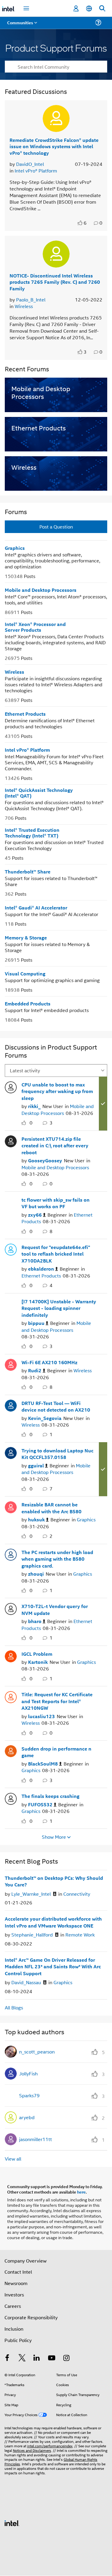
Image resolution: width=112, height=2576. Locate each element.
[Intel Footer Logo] (12, 2522)
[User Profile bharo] (11, 1608)
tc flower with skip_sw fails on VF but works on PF (56, 1203)
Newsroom (16, 2283)
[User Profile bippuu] (11, 1303)
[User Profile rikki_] (11, 1086)
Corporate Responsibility (31, 2317)
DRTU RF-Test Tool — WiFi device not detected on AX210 (56, 1406)
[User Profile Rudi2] (11, 1364)
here (81, 2192)
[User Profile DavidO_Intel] (56, 118)
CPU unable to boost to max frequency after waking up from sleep (57, 1091)
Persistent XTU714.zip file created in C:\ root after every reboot (55, 1146)
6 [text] (85, 223)
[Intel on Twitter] (22, 2358)
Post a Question (56, 527)
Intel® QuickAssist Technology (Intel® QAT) (39, 793)
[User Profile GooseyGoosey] (11, 1141)
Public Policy (18, 2340)
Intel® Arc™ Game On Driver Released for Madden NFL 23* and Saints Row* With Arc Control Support (53, 1967)
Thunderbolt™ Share (28, 872)
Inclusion (14, 2329)
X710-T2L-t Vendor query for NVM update (55, 1610)
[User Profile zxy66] (11, 1202)
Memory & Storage (26, 938)
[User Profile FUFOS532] (11, 1798)
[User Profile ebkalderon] (11, 1249)
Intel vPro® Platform (36, 171)
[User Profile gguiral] (11, 1452)
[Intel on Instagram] (66, 2358)
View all (13, 2159)
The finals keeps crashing (50, 1796)
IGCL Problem (37, 1654)
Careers (13, 2306)
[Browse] (22, 26)
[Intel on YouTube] (52, 2358)
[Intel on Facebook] (7, 2358)
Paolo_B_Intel (31, 300)
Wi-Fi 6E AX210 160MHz (49, 1362)
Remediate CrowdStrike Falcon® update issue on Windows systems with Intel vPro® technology (54, 146)
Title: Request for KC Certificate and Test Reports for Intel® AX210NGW (57, 1701)
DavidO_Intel (30, 164)
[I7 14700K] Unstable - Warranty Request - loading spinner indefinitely (59, 1308)
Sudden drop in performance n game (56, 1752)
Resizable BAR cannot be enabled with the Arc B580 (52, 1508)
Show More (54, 1837)
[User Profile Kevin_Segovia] (11, 1405)
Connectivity (77, 1894)
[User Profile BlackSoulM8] (11, 1751)
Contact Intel (18, 2272)
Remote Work (80, 1935)
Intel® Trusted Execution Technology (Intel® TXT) (32, 833)
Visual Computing (25, 973)
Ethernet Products (25, 714)
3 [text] (85, 352)
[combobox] (56, 67)
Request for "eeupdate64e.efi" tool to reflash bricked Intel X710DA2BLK (56, 1254)
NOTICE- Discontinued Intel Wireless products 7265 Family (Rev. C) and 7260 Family (55, 282)
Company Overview (26, 2261)
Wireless (24, 306)
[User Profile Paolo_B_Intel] (56, 254)
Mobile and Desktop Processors (41, 590)
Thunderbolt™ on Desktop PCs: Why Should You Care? (54, 1881)
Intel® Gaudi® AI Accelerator (36, 908)
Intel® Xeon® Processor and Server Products (35, 627)
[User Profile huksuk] (11, 1506)
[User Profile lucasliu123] (11, 1696)
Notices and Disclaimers (32, 2450)
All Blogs (14, 2007)
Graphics (15, 548)
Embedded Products (28, 1003)
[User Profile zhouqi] (11, 1554)
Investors (14, 2294)
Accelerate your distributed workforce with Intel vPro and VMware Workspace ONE (53, 1922)
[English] (89, 9)
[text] (81, 223)
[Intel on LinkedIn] (37, 2358)
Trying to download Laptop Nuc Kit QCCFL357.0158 (57, 1454)
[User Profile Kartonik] (11, 1656)
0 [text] (31, 1123)
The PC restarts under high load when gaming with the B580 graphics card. (57, 1559)
